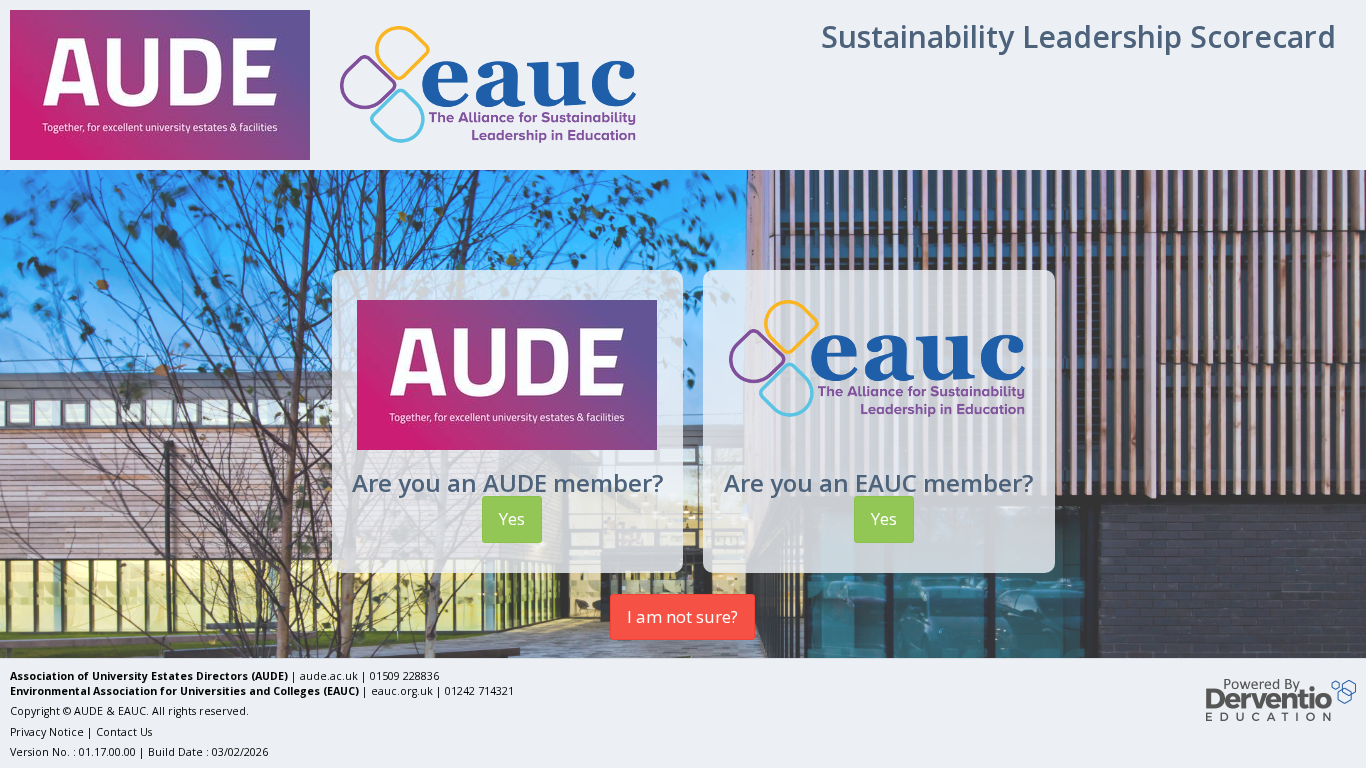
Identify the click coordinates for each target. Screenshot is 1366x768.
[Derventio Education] (1281, 699)
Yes (512, 518)
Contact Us (124, 732)
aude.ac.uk (329, 676)
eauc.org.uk (402, 691)
